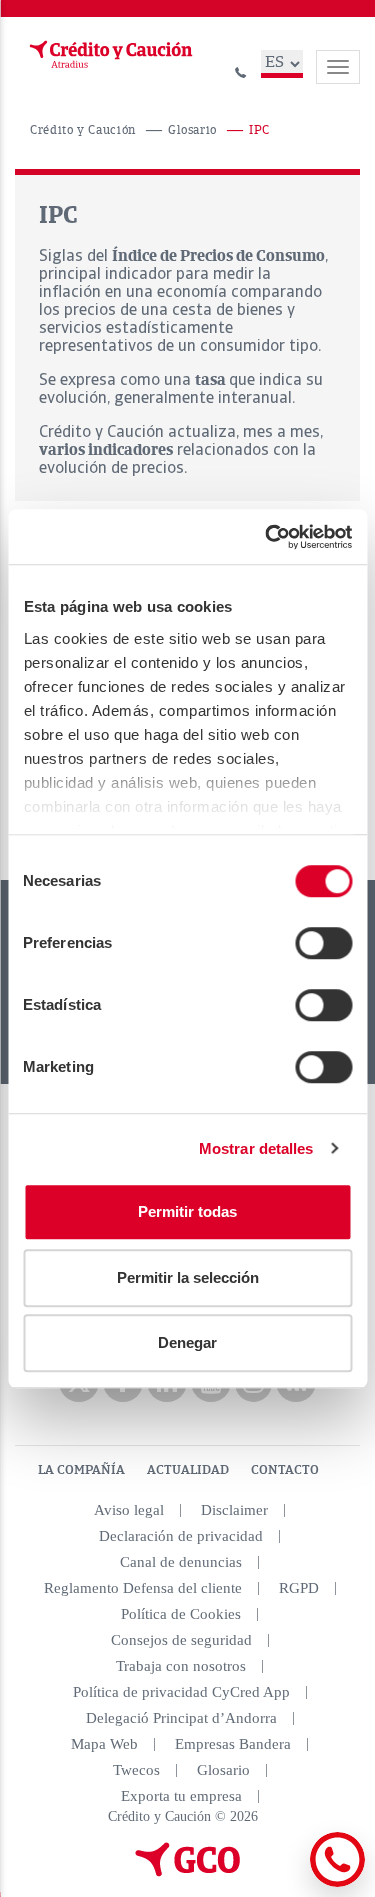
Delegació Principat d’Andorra (181, 1718)
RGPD (299, 1588)
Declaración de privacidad (181, 1536)
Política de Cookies (181, 1614)
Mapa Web (104, 1744)
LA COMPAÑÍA (81, 1470)
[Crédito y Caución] (109, 55)
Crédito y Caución (83, 130)
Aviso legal (129, 1510)
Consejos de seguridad (181, 1640)
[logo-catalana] (188, 1872)
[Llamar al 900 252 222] (241, 69)
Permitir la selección (188, 1277)
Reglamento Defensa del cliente (143, 1588)
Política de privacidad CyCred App (181, 1692)
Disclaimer (234, 1510)
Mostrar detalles (256, 1148)
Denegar (187, 1342)
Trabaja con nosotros (181, 1666)
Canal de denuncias (181, 1562)
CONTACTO (285, 1470)
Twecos (136, 1770)
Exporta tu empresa (181, 1796)
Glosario (192, 130)
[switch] (323, 943)
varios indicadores (106, 450)
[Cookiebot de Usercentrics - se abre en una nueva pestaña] (267, 537)
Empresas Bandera (233, 1744)
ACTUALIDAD (188, 1470)
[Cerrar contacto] (283, 1883)
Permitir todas (187, 1211)
